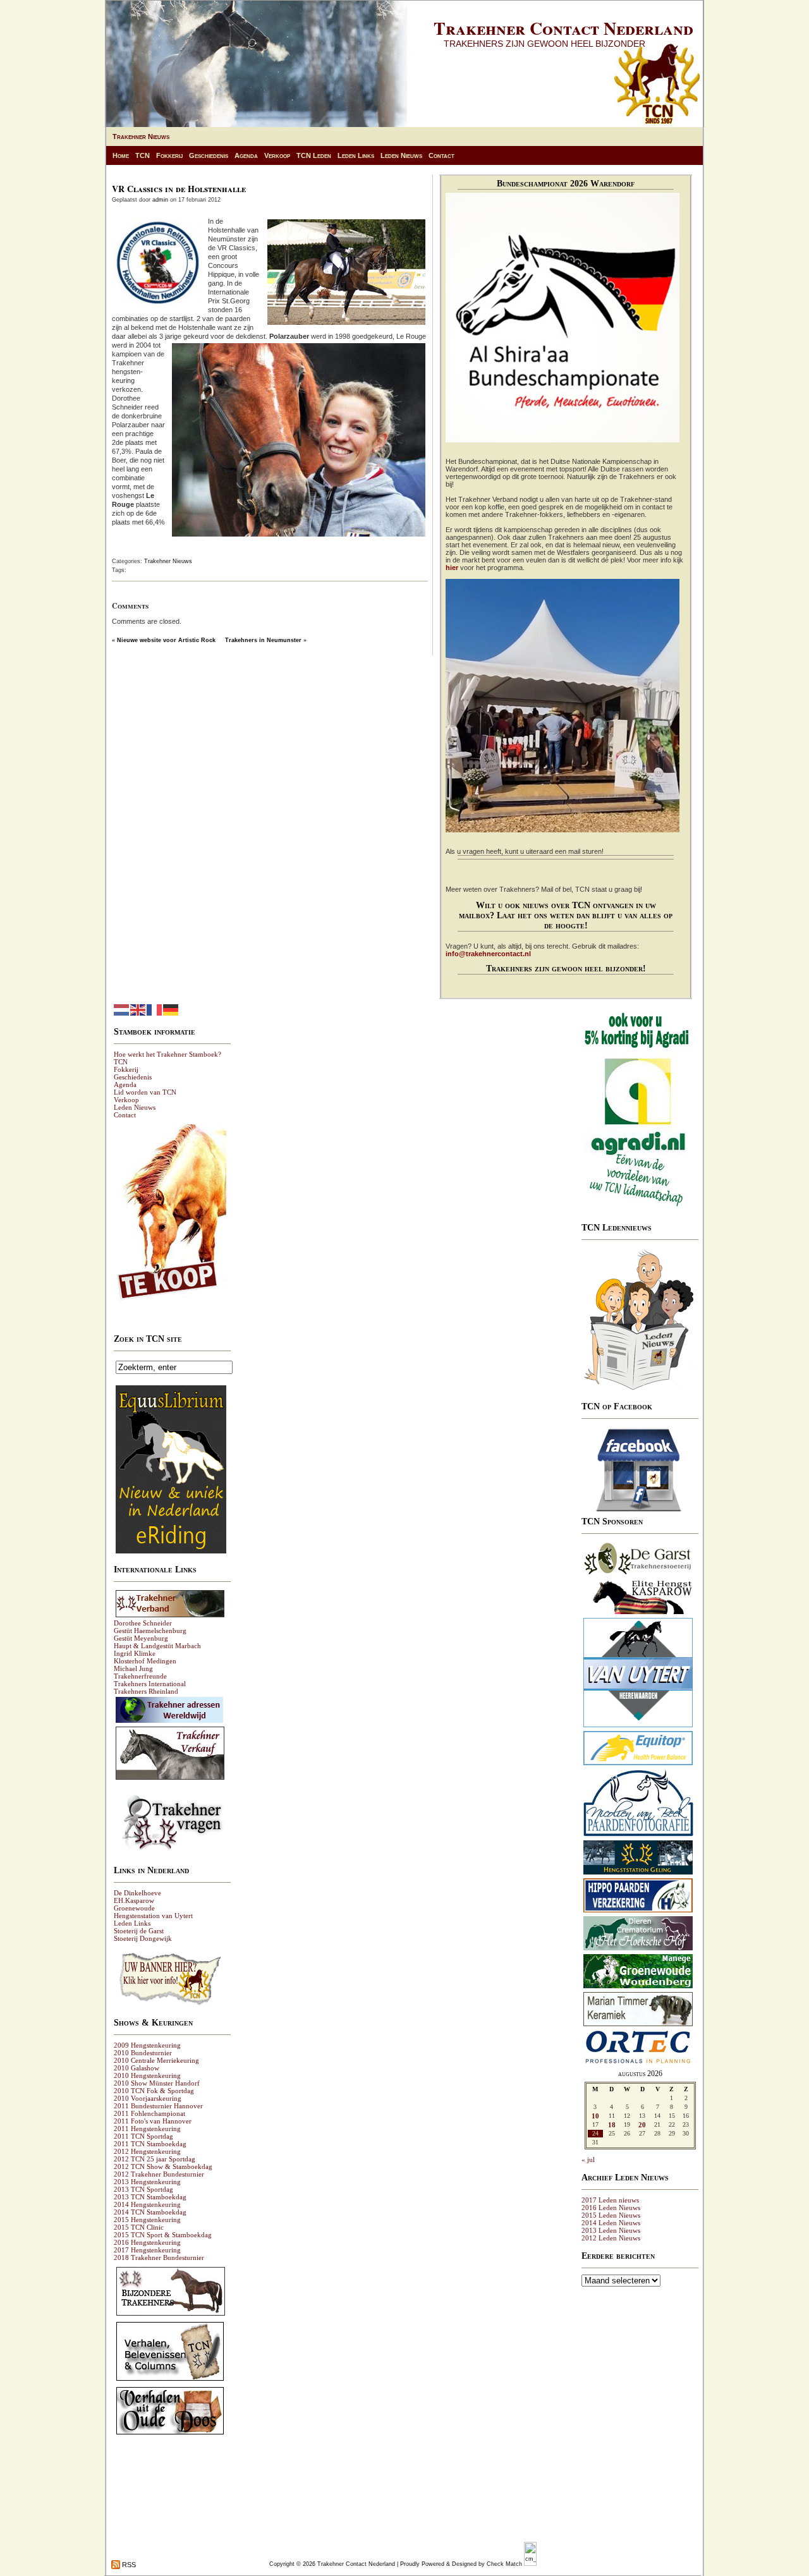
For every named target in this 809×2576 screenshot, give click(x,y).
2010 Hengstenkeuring (147, 2075)
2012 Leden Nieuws (611, 2238)
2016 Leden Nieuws (611, 2208)
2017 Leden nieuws (610, 2200)
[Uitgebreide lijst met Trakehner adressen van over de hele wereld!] (169, 1722)
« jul (588, 2160)
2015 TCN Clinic (139, 2227)
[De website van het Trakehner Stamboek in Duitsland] (170, 1617)
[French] (155, 1009)
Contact (441, 155)
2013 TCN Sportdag (143, 2189)
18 (612, 2125)
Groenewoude (134, 1908)
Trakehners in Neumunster (263, 640)
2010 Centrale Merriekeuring (156, 2060)
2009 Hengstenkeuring (147, 2045)
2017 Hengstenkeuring (147, 2250)
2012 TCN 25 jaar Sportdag (155, 2159)
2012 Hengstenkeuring (147, 2151)
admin (160, 200)
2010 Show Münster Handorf (157, 2083)
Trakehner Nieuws (141, 137)
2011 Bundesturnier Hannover (158, 2106)
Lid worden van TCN (145, 1092)
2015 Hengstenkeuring (147, 2220)
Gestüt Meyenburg (141, 1638)
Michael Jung (133, 1668)
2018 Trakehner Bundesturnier (159, 2257)
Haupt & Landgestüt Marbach (157, 1646)
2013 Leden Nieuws (611, 2230)
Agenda (246, 155)
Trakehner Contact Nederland (563, 28)
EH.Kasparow (134, 1900)
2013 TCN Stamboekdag (150, 2197)
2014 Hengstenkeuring (147, 2204)
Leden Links (356, 155)
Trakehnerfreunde (140, 1676)
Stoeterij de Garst (139, 1931)
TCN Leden (314, 155)
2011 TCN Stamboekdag (150, 2144)
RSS (128, 2565)
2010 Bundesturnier (143, 2053)
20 (642, 2125)
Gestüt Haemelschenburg (150, 1631)
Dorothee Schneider (143, 1623)
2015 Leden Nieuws (611, 2215)
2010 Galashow (137, 2068)
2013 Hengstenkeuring (147, 2182)
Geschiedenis (209, 155)
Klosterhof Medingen (145, 1661)
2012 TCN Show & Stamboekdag (163, 2166)
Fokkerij (169, 155)
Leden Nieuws (401, 155)
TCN (143, 155)
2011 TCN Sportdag (143, 2136)
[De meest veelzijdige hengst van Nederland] (638, 1613)
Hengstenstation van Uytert (153, 1916)
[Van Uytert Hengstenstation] (638, 1727)
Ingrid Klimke (135, 1653)
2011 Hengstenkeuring (147, 2129)
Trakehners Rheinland (146, 1691)
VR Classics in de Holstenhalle (179, 189)
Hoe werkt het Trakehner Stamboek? (167, 1054)
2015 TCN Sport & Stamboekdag (163, 2235)
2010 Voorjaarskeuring (148, 2098)
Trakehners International (150, 1684)
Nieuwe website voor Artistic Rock (166, 640)
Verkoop (277, 155)
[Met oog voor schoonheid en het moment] (638, 1836)
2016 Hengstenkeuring (147, 2242)
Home (121, 155)
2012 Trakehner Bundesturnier (159, 2174)
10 (595, 2116)
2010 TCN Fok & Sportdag (154, 2091)
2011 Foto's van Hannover (153, 2121)
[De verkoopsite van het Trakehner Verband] (170, 1779)
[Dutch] (122, 1009)
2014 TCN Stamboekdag (150, 2212)
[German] (171, 1009)
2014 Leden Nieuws (611, 2223)
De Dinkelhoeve (137, 1893)
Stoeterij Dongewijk (143, 1938)
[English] (138, 1009)
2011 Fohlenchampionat (149, 2113)
